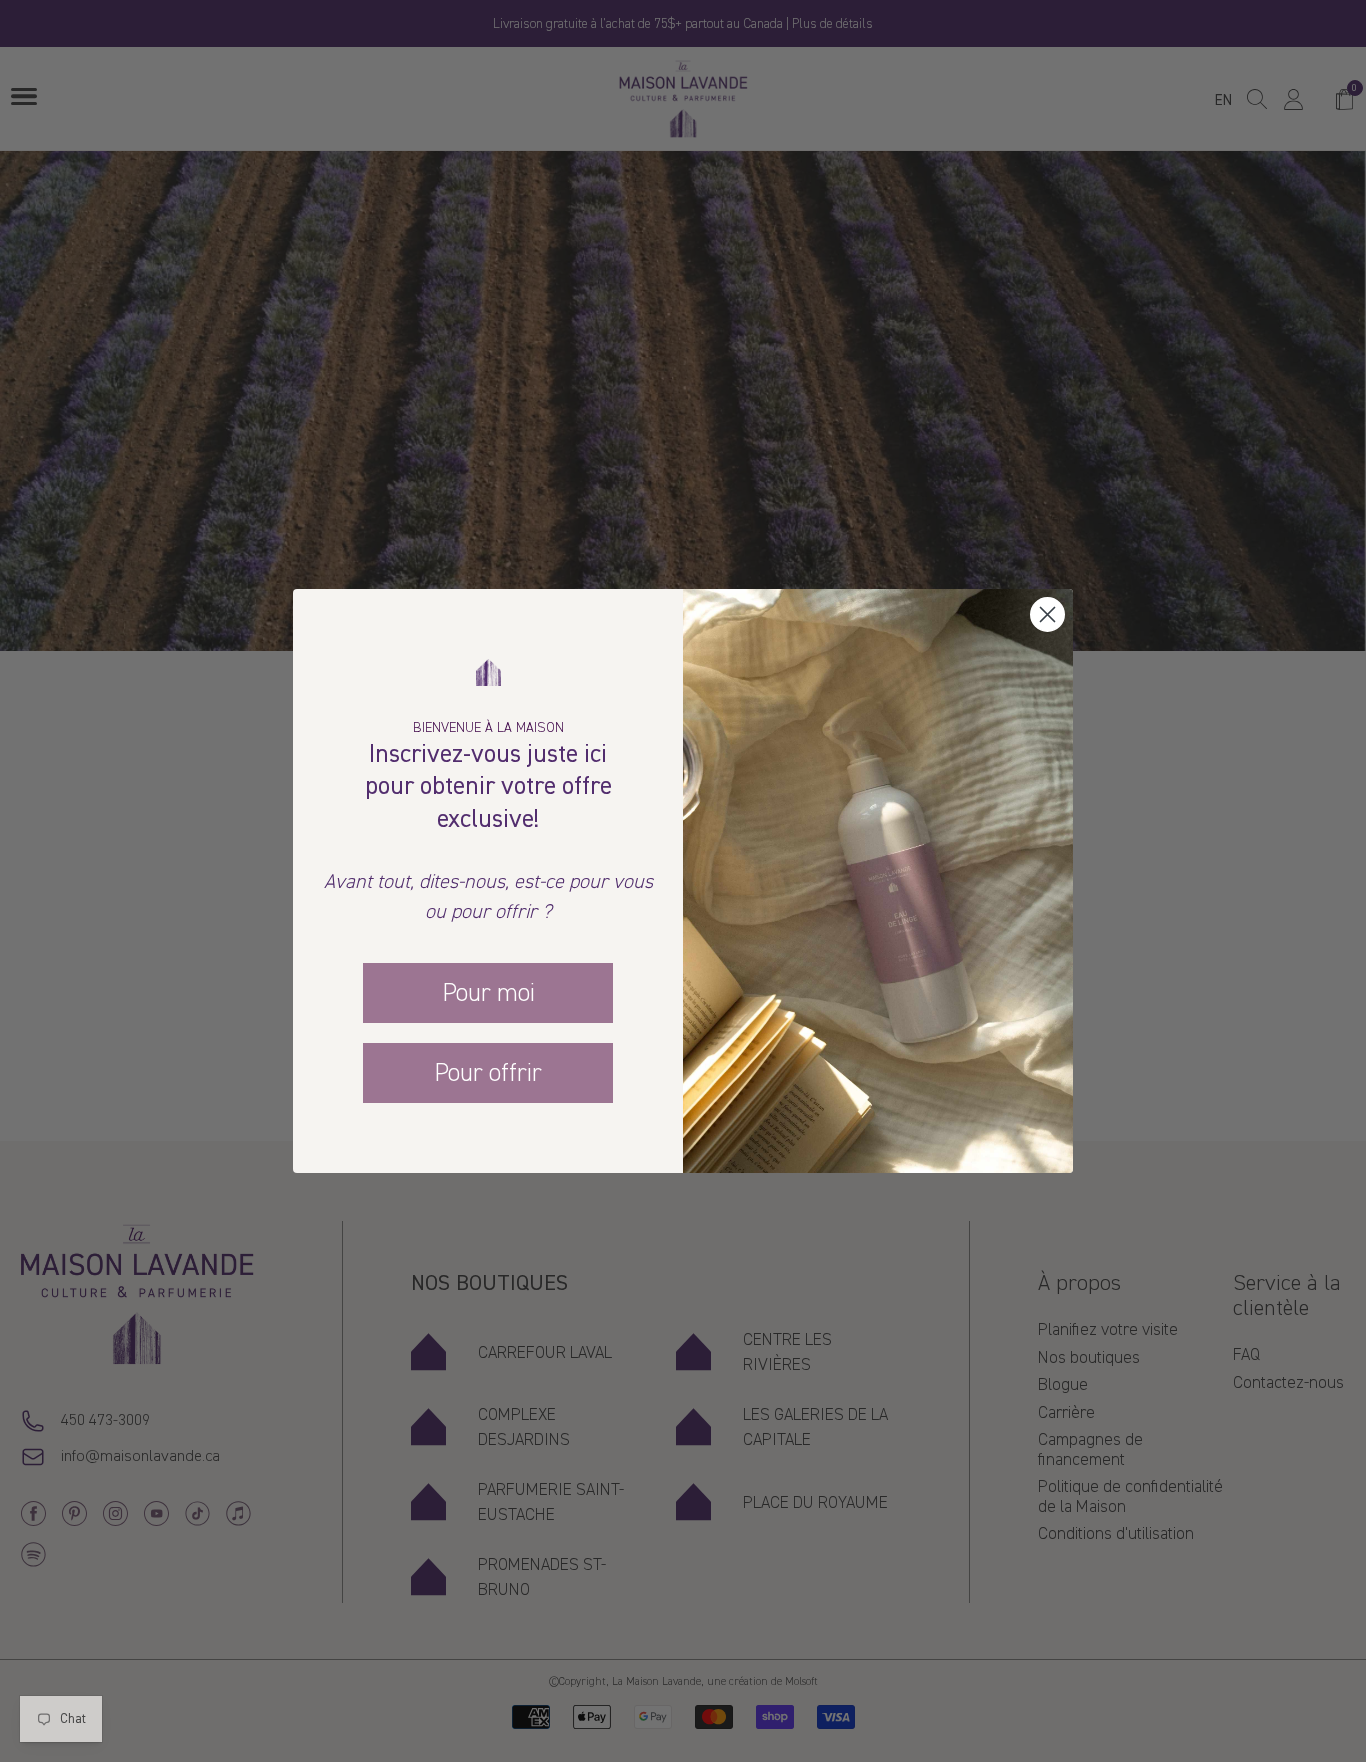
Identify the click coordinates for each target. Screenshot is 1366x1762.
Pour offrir (488, 1073)
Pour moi (488, 993)
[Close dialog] (1047, 614)
